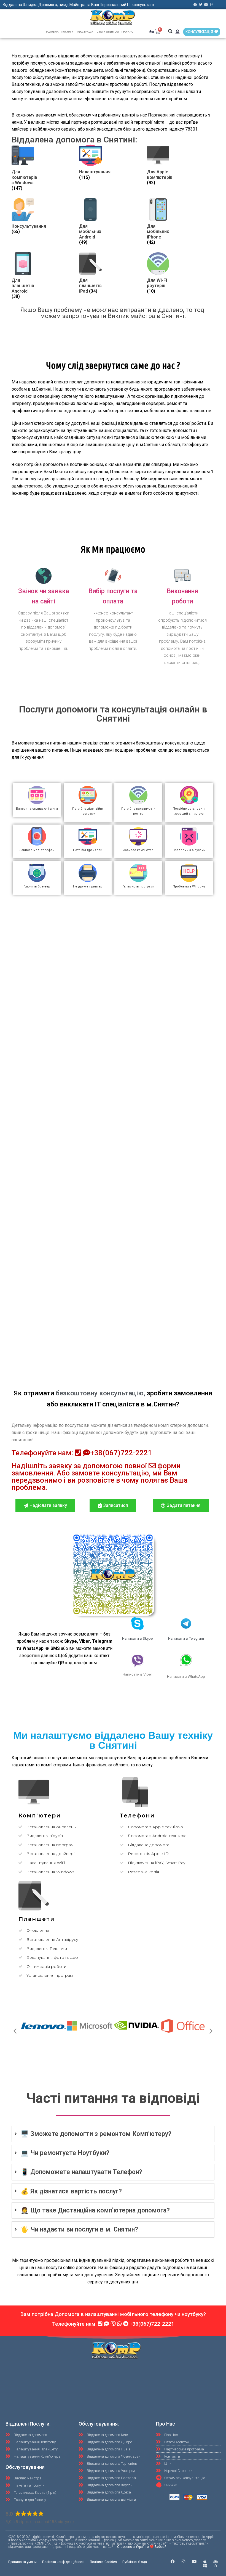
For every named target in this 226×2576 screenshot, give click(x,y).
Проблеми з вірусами (189, 850)
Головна (52, 32)
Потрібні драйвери (88, 850)
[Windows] (205, 2566)
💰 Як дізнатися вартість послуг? (71, 2191)
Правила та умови (22, 2562)
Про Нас (127, 32)
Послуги (67, 32)
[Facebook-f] (173, 2562)
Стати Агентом (108, 32)
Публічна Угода (135, 2562)
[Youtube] (206, 5)
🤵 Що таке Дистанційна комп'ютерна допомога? (95, 2210)
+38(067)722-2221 (121, 1453)
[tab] (113, 2134)
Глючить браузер (37, 887)
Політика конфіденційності (63, 2562)
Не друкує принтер (88, 887)
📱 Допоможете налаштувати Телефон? (81, 2172)
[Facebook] (195, 5)
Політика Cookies (103, 2562)
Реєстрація (85, 32)
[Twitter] (201, 5)
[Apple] (205, 2562)
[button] (170, 31)
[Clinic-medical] (216, 2566)
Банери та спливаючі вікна (37, 809)
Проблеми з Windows (189, 887)
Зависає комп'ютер (138, 850)
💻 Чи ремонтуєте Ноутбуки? (65, 2153)
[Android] (216, 2562)
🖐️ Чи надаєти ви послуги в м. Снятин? (79, 2229)
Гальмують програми (138, 887)
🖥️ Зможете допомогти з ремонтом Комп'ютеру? (96, 2134)
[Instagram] (212, 5)
